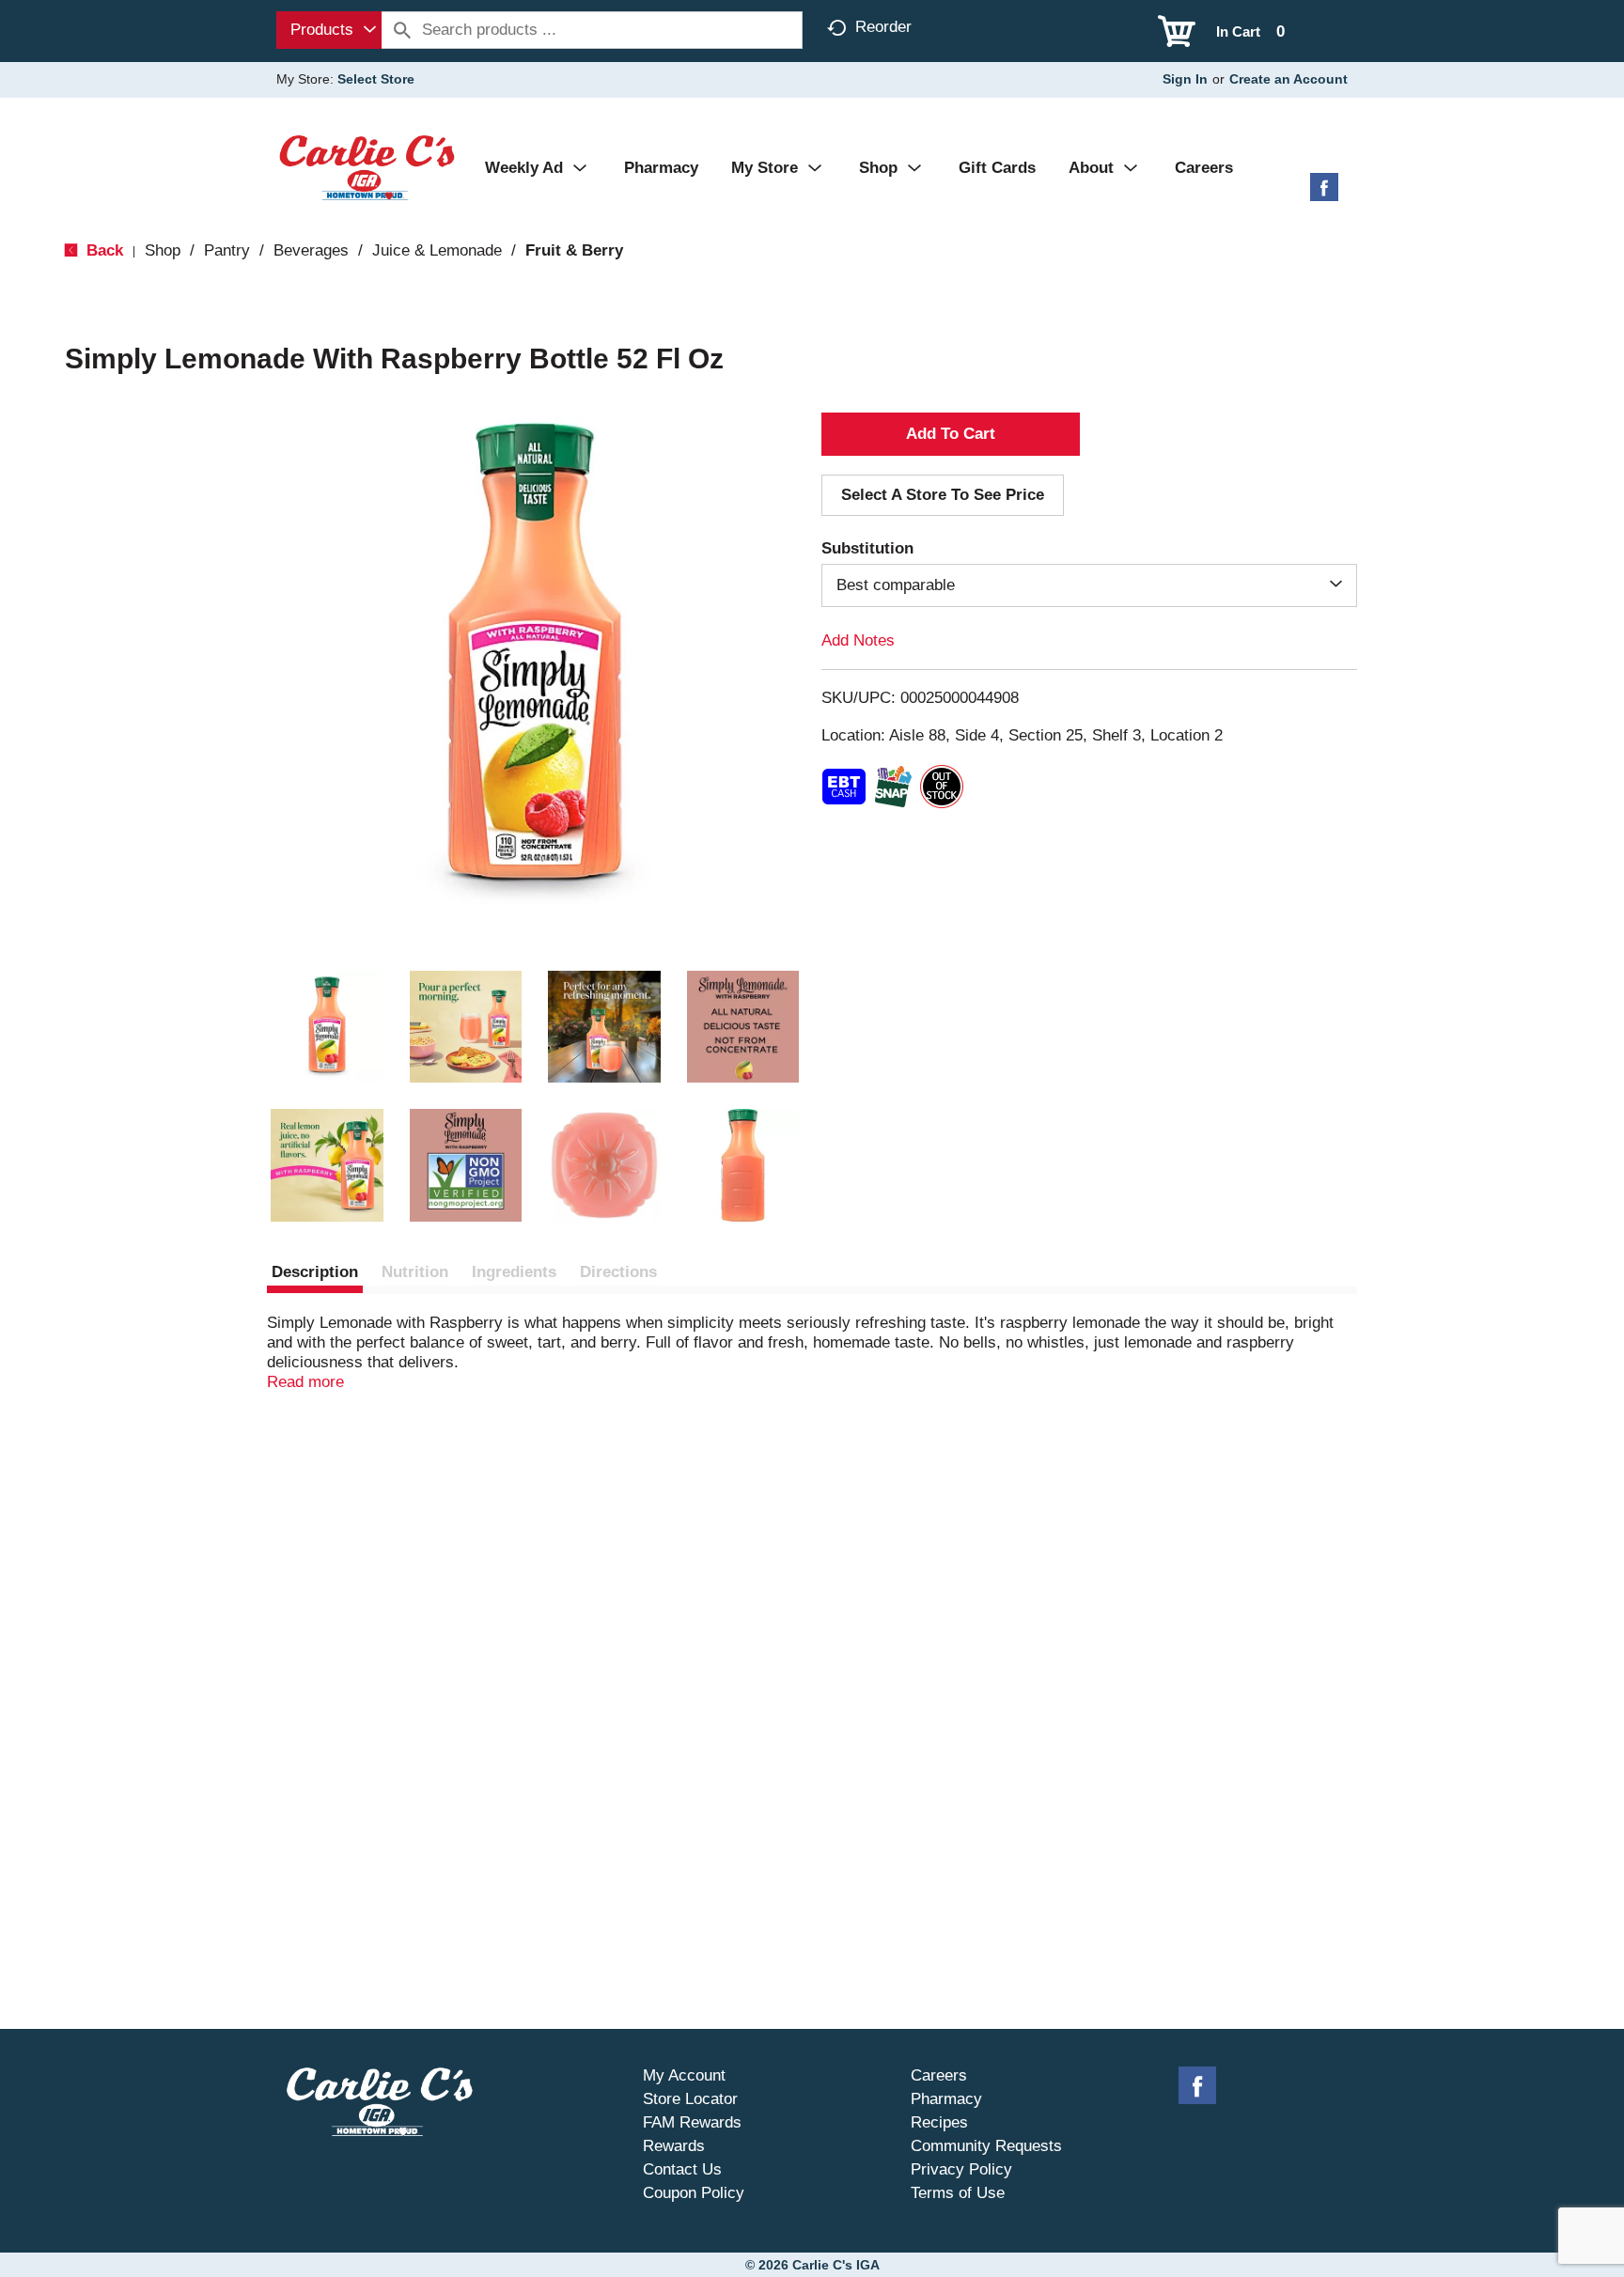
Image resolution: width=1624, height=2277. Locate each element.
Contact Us (682, 2169)
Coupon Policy (694, 2193)
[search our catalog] (402, 30)
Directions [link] (618, 1272)
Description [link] (315, 1272)
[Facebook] (1324, 194)
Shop (163, 250)
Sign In (1185, 79)
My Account (684, 2075)
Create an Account (1288, 79)
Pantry (227, 250)
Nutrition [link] (415, 1272)
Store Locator (690, 2099)
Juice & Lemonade (437, 250)
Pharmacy (946, 2099)
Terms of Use (958, 2193)
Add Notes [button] (858, 640)
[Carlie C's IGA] (367, 167)
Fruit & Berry (574, 250)
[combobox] (329, 30)
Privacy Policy (961, 2169)
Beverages (311, 250)
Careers (939, 2075)
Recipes (939, 2122)
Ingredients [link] (514, 1272)
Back (102, 250)
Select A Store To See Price (943, 495)
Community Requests (986, 2146)
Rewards (674, 2146)
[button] (327, 1027)
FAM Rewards (692, 2122)
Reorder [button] (883, 27)
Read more (305, 1382)
